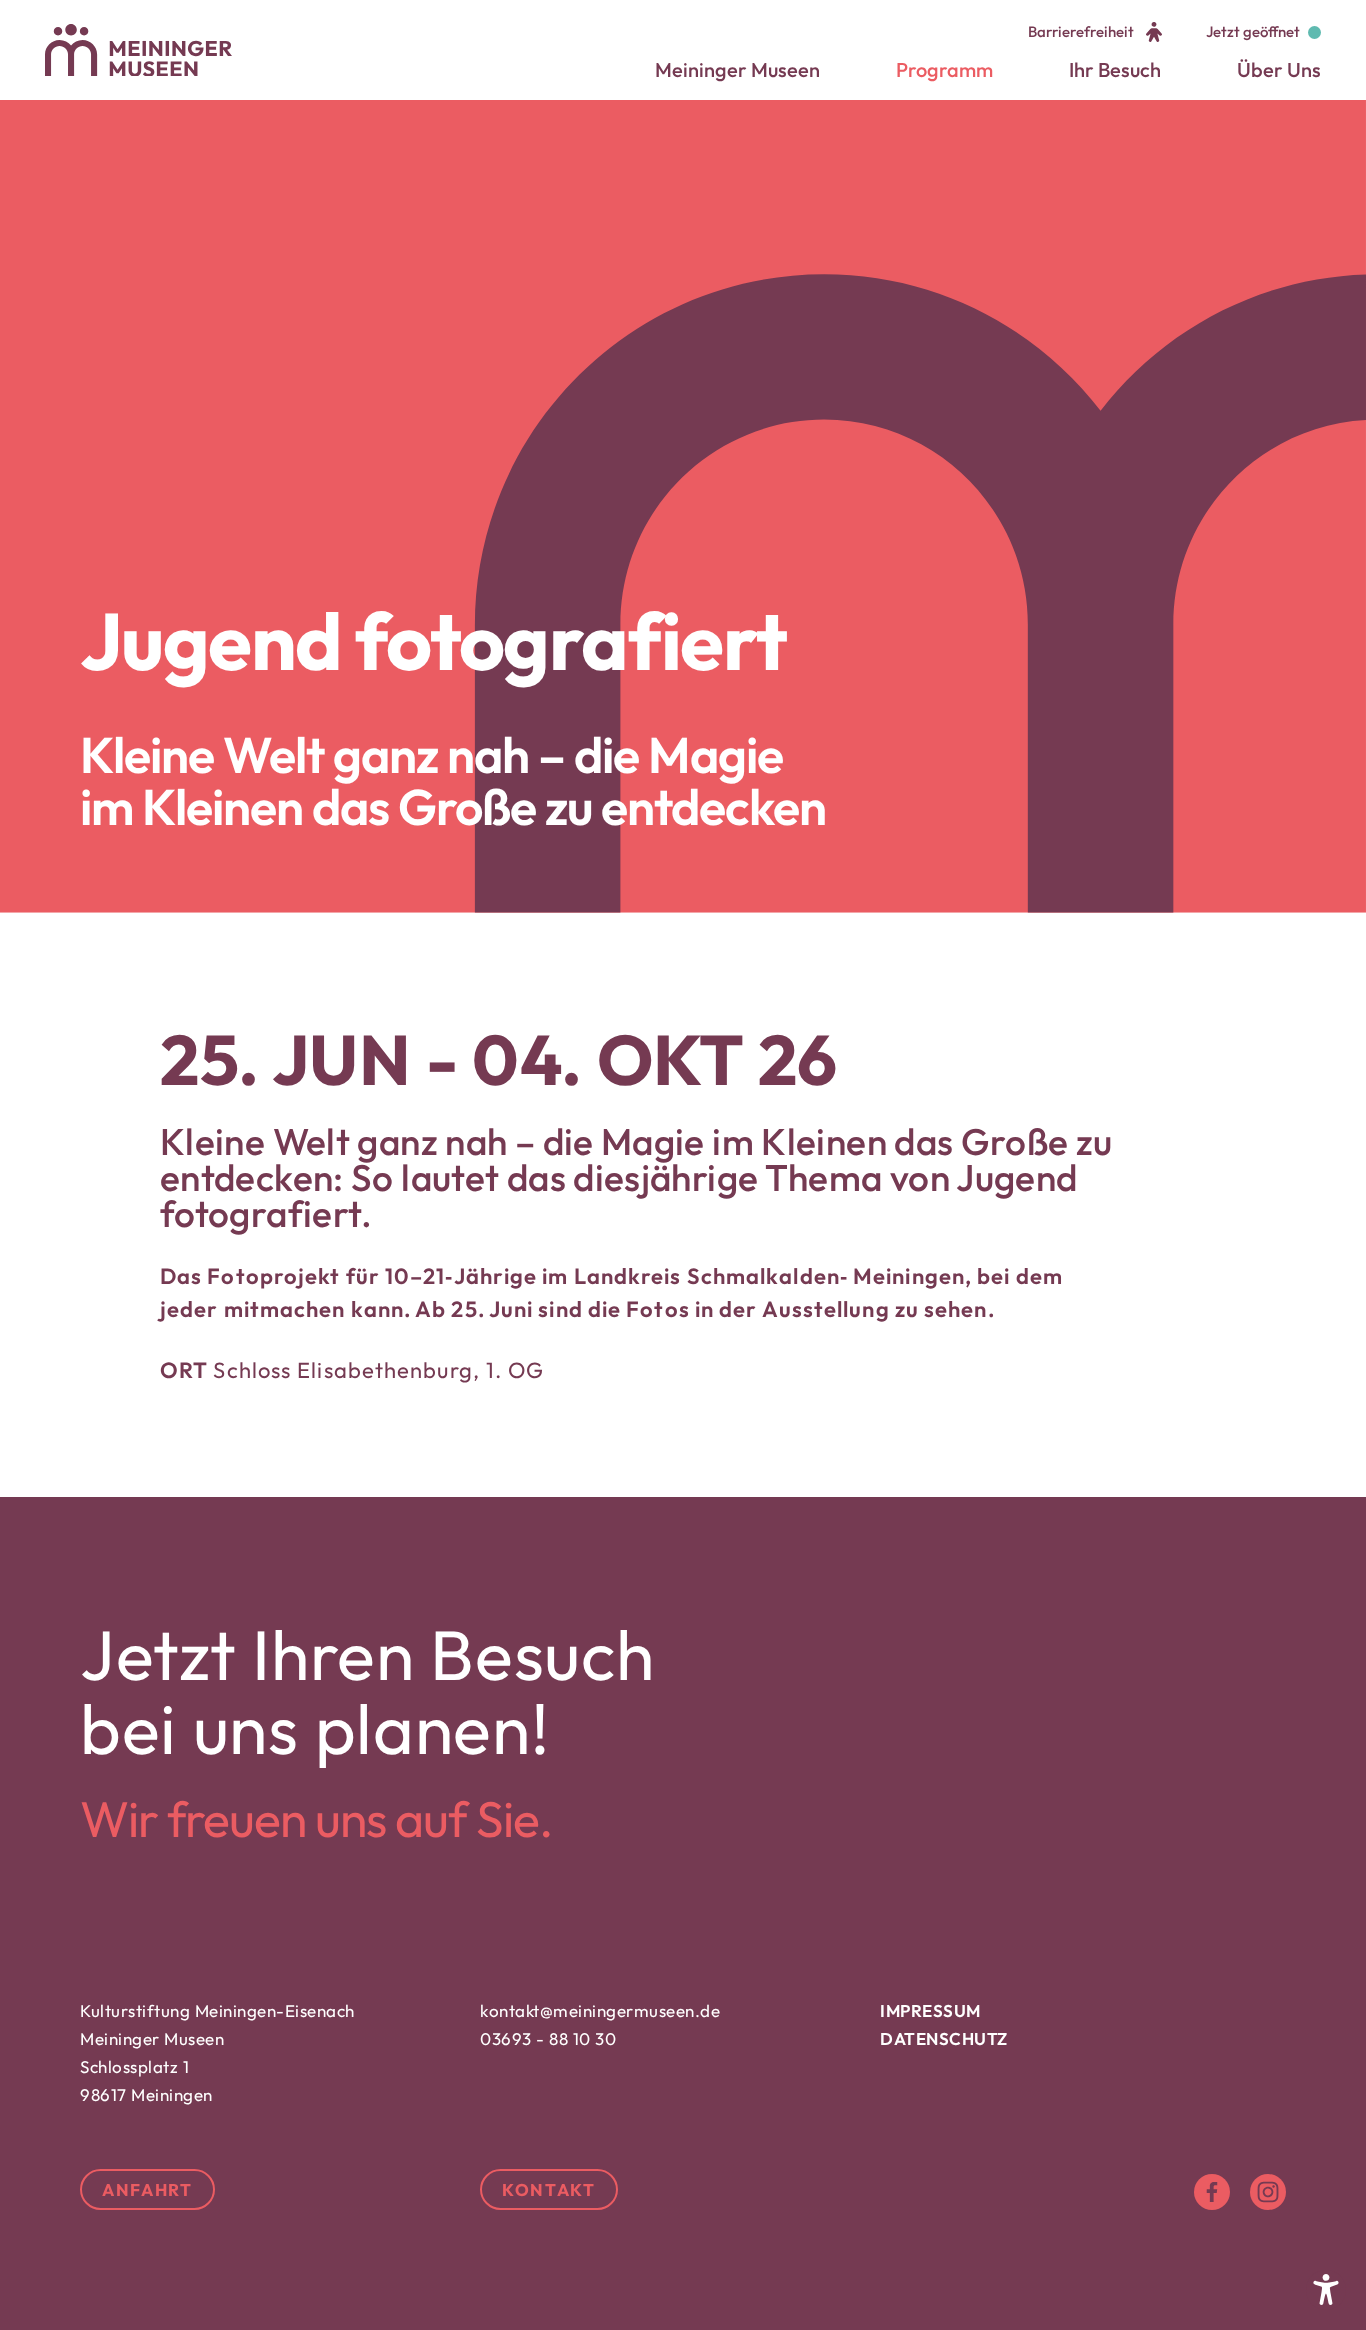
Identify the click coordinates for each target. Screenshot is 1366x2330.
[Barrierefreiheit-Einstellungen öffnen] (1326, 2290)
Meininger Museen (737, 70)
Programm (944, 70)
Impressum (930, 2010)
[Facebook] (1212, 2192)
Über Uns (1279, 70)
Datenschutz (944, 2038)
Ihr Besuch (1115, 70)
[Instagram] (1268, 2192)
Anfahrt (147, 2189)
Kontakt (549, 2189)
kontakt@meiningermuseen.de (600, 2010)
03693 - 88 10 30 (548, 2038)
